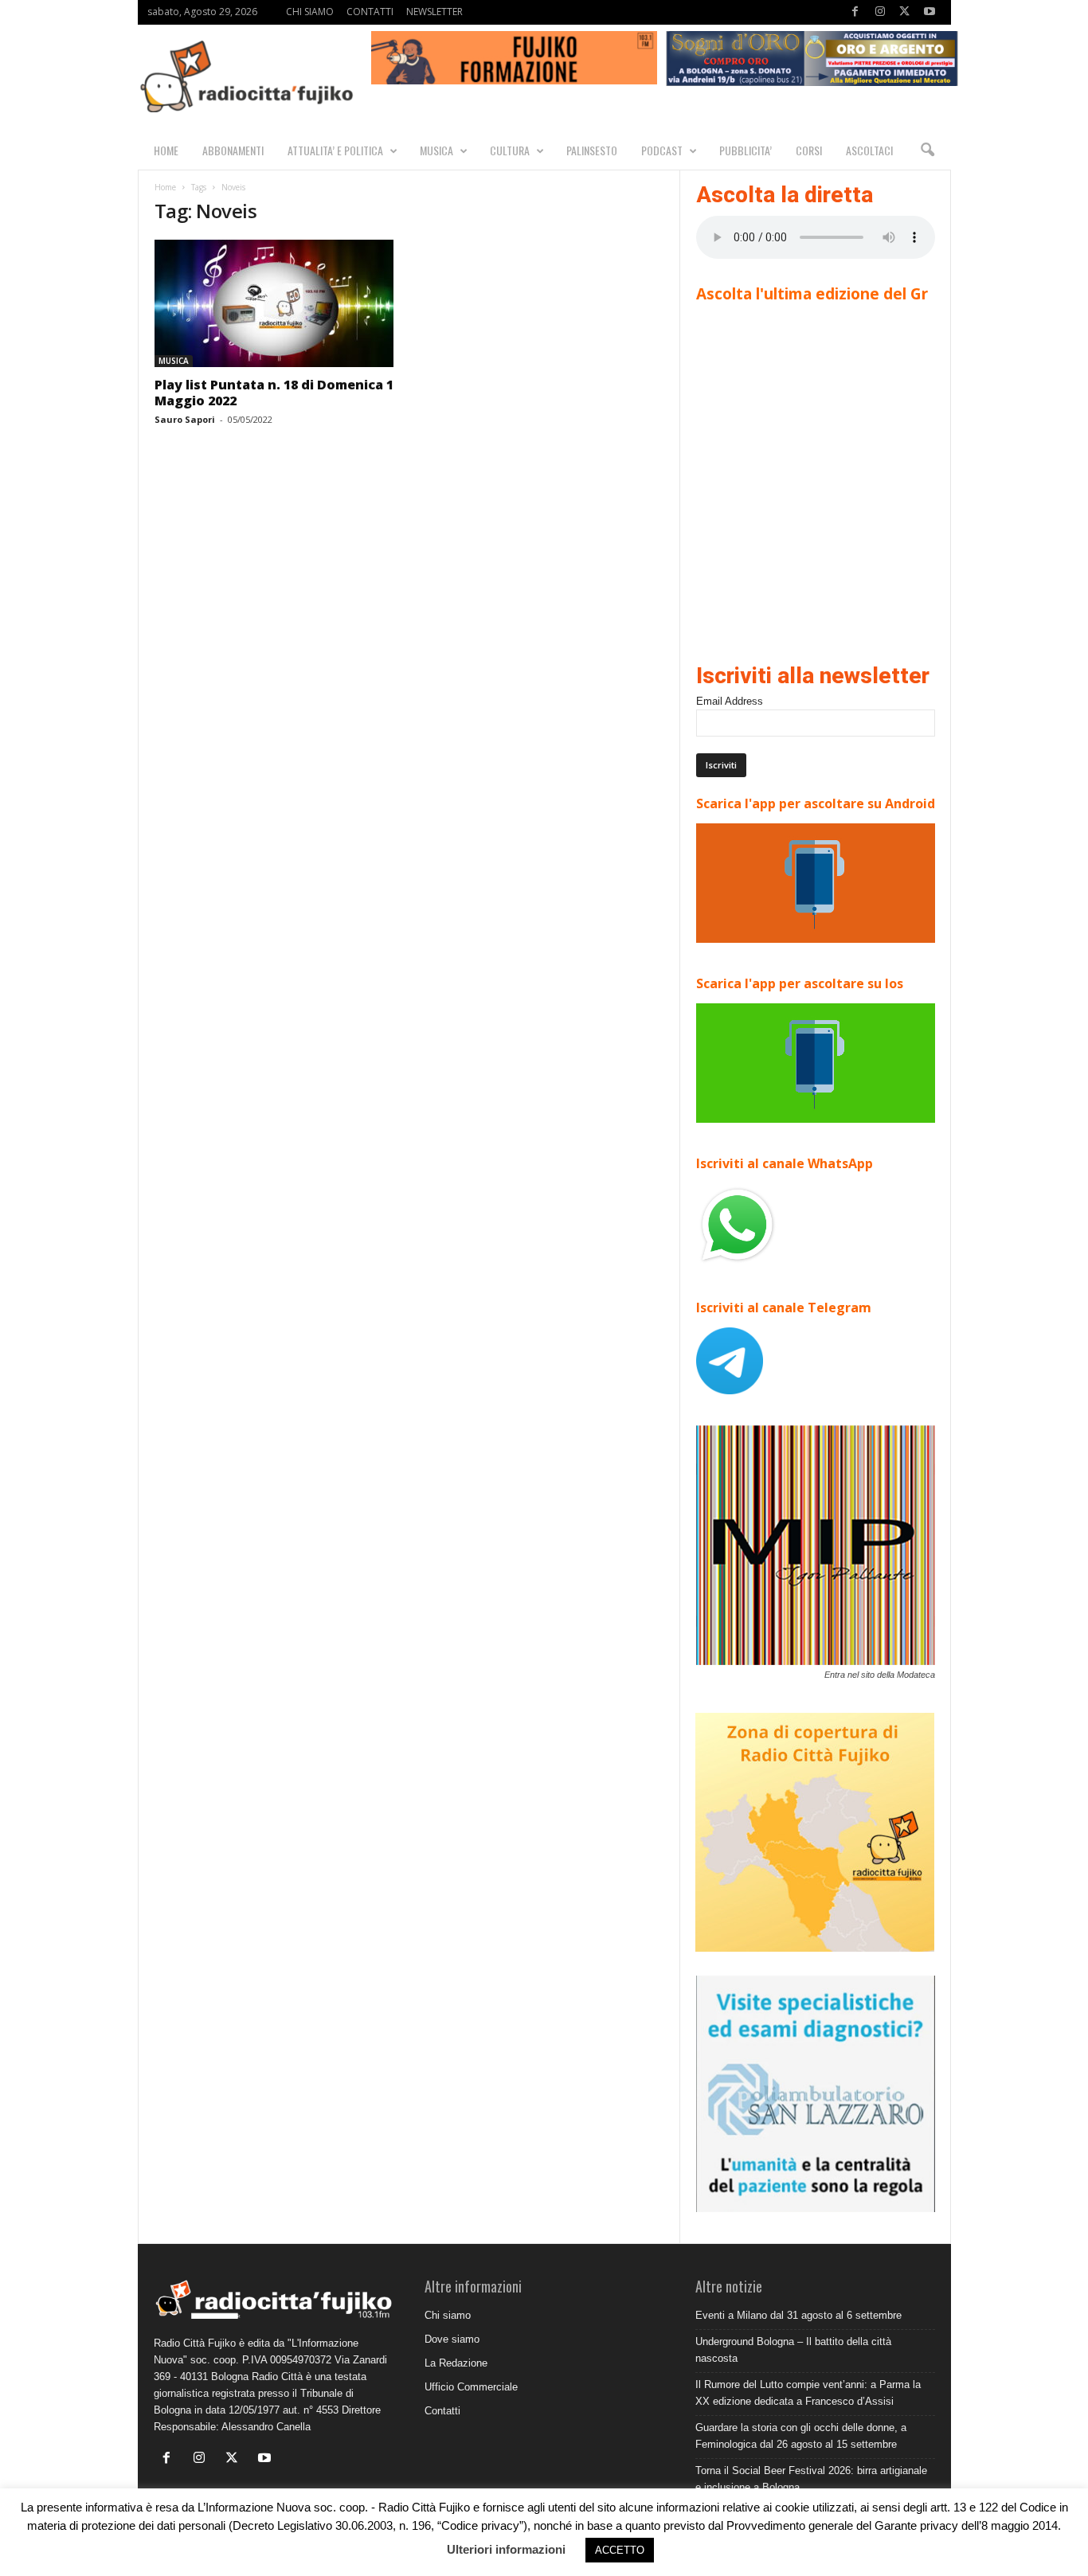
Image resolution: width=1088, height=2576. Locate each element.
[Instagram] (880, 12)
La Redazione (456, 2363)
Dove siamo (452, 2339)
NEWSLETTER (434, 12)
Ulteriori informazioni (506, 2549)
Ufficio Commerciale (471, 2387)
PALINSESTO (592, 150)
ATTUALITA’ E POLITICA (335, 150)
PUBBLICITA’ (746, 150)
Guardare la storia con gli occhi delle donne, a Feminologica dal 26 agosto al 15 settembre (801, 2436)
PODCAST (662, 150)
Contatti (442, 2411)
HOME (166, 150)
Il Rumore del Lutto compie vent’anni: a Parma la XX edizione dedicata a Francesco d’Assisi (808, 2393)
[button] (927, 150)
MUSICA (436, 150)
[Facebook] (855, 12)
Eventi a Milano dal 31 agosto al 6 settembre (798, 2315)
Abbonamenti (233, 150)
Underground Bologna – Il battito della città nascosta (793, 2350)
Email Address (730, 701)
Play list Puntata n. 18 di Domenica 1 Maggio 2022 (274, 393)
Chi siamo (448, 2315)
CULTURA (510, 150)
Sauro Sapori (185, 419)
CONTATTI (370, 12)
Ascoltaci (869, 150)
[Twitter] (905, 12)
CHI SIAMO (310, 12)
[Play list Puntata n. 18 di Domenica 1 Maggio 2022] (274, 303)
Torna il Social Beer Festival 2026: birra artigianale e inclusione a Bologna (811, 2479)
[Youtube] (929, 12)
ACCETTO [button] (620, 2550)
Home (165, 187)
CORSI (809, 150)
